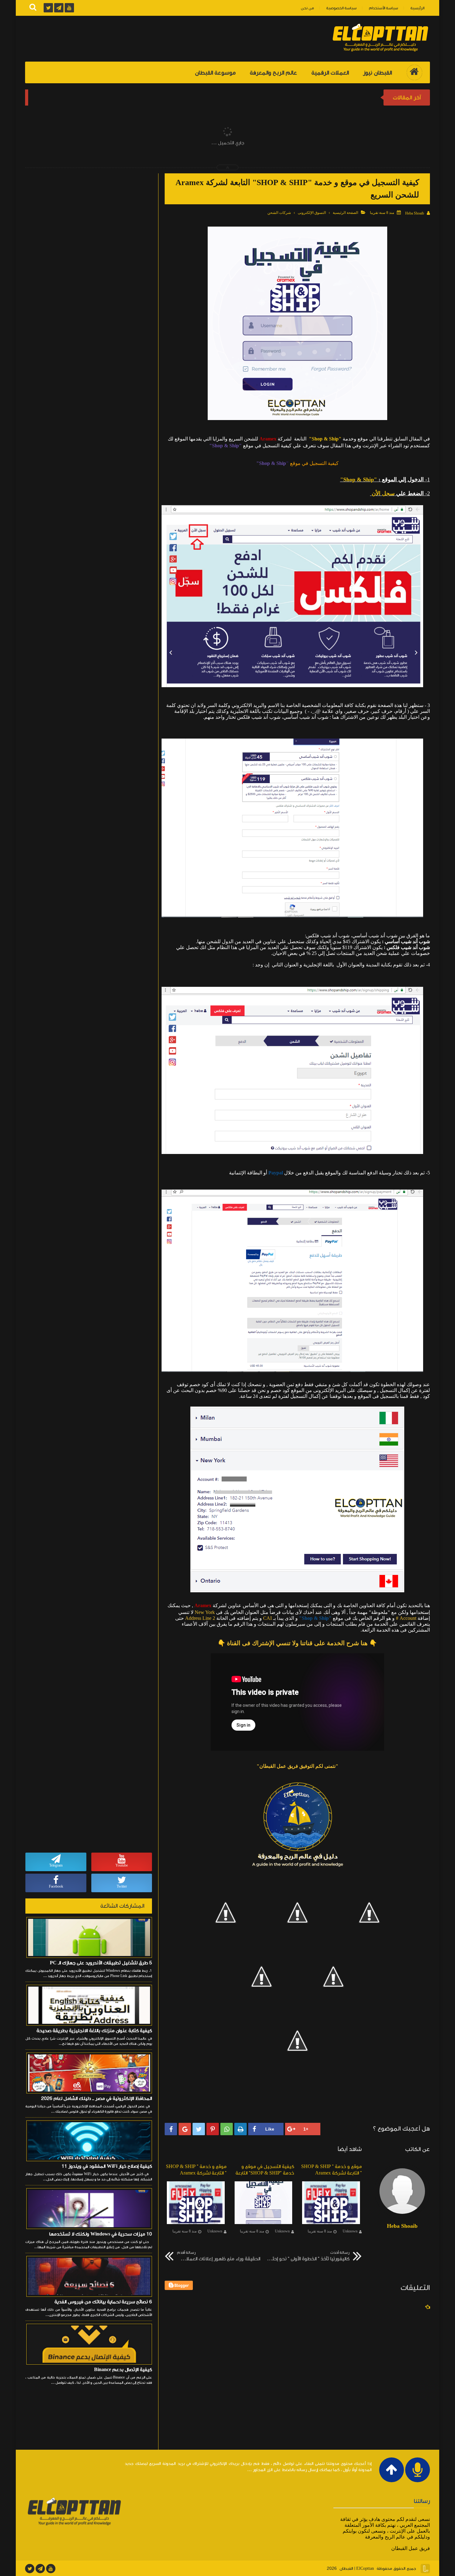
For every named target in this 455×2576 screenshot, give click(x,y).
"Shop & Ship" (325, 439)
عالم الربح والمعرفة (273, 73)
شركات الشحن (279, 213)
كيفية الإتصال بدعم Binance (123, 2370)
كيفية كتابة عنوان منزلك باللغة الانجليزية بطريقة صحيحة (94, 2031)
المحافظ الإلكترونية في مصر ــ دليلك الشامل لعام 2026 (97, 2098)
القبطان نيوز (377, 73)
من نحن (307, 8)
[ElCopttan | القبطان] (380, 52)
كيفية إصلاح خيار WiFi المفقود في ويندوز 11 (107, 2166)
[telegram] (40, 2569)
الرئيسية (417, 8)
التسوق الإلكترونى (312, 213)
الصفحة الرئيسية (345, 213)
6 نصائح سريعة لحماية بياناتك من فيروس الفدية (103, 2302)
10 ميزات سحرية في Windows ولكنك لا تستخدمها (101, 2234)
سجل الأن (383, 493)
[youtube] (51, 2569)
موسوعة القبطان (215, 73)
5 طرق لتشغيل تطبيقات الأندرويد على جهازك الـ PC (101, 1963)
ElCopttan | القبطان (357, 2569)
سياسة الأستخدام (383, 8)
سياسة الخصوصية (341, 8)
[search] (33, 8)
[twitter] (30, 2569)
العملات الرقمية (330, 73)
